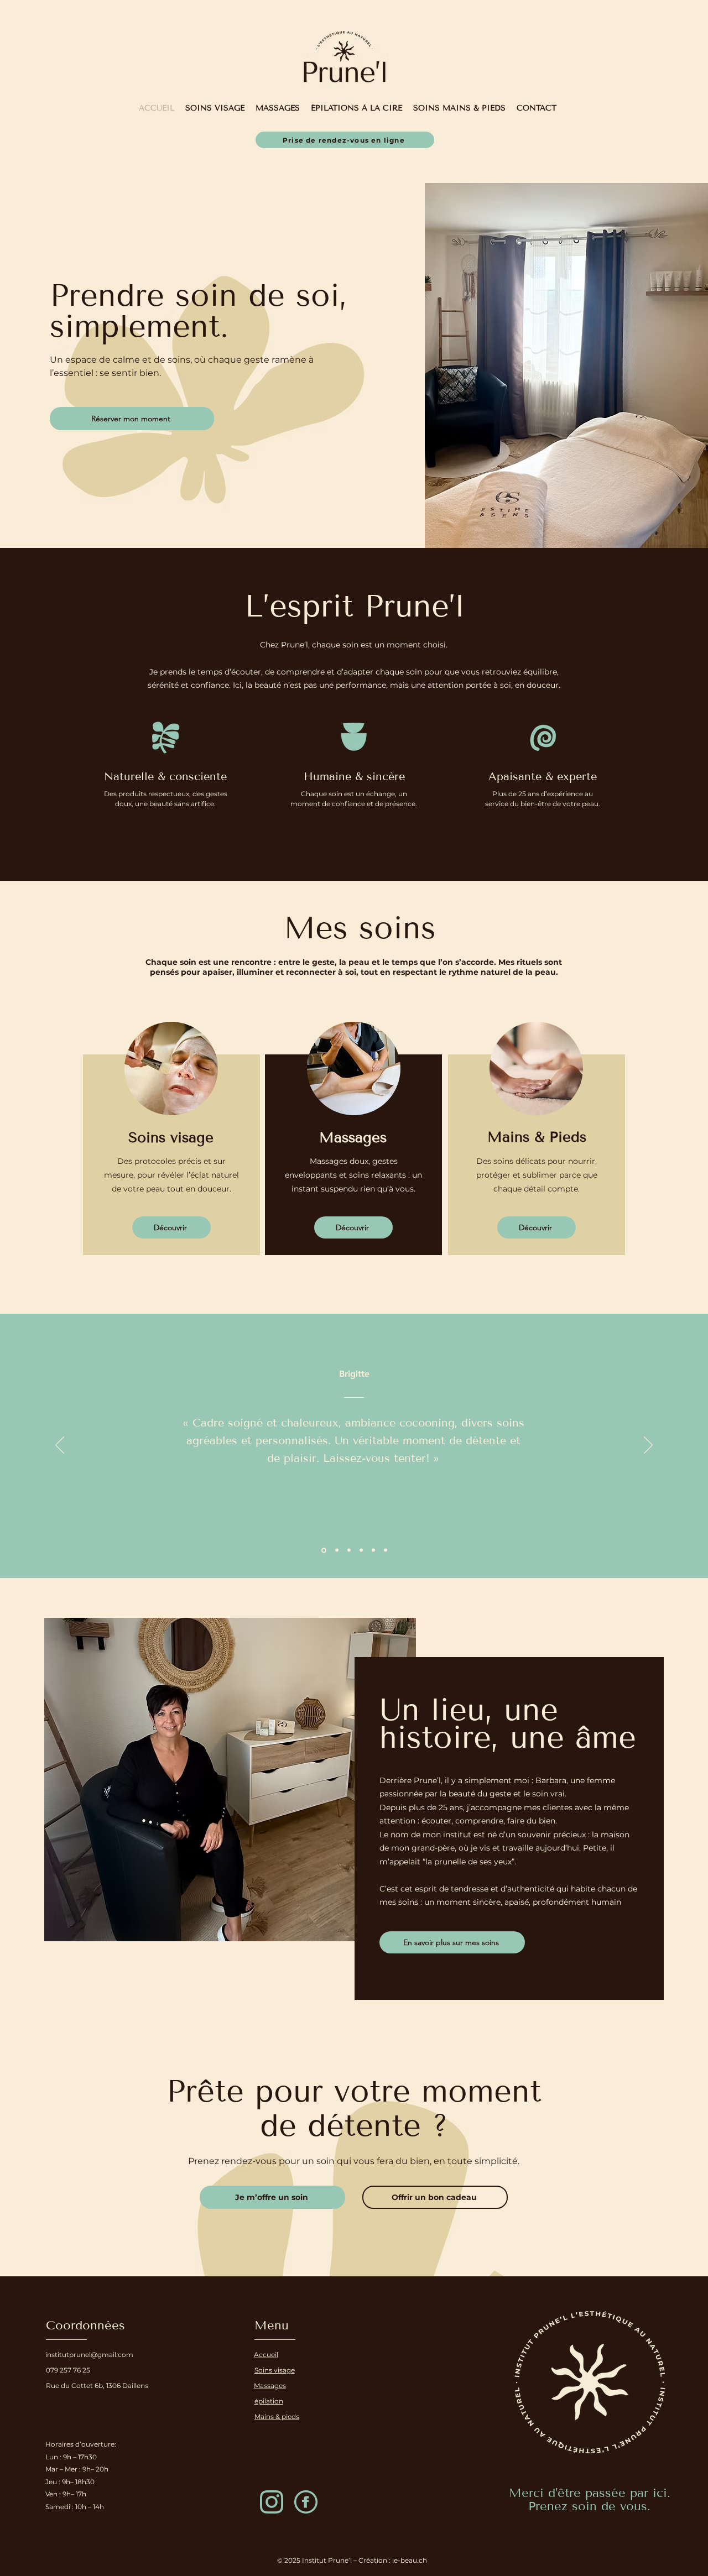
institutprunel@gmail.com (89, 2355)
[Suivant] (648, 1446)
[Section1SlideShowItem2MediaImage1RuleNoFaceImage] (349, 1550)
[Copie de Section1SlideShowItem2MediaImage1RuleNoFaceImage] (361, 1550)
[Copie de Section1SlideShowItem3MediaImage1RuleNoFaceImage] (386, 1550)
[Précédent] (60, 1446)
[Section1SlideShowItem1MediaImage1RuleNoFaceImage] (323, 1550)
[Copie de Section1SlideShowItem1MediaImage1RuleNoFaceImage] (336, 1550)
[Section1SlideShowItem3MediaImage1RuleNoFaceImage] (373, 1550)
